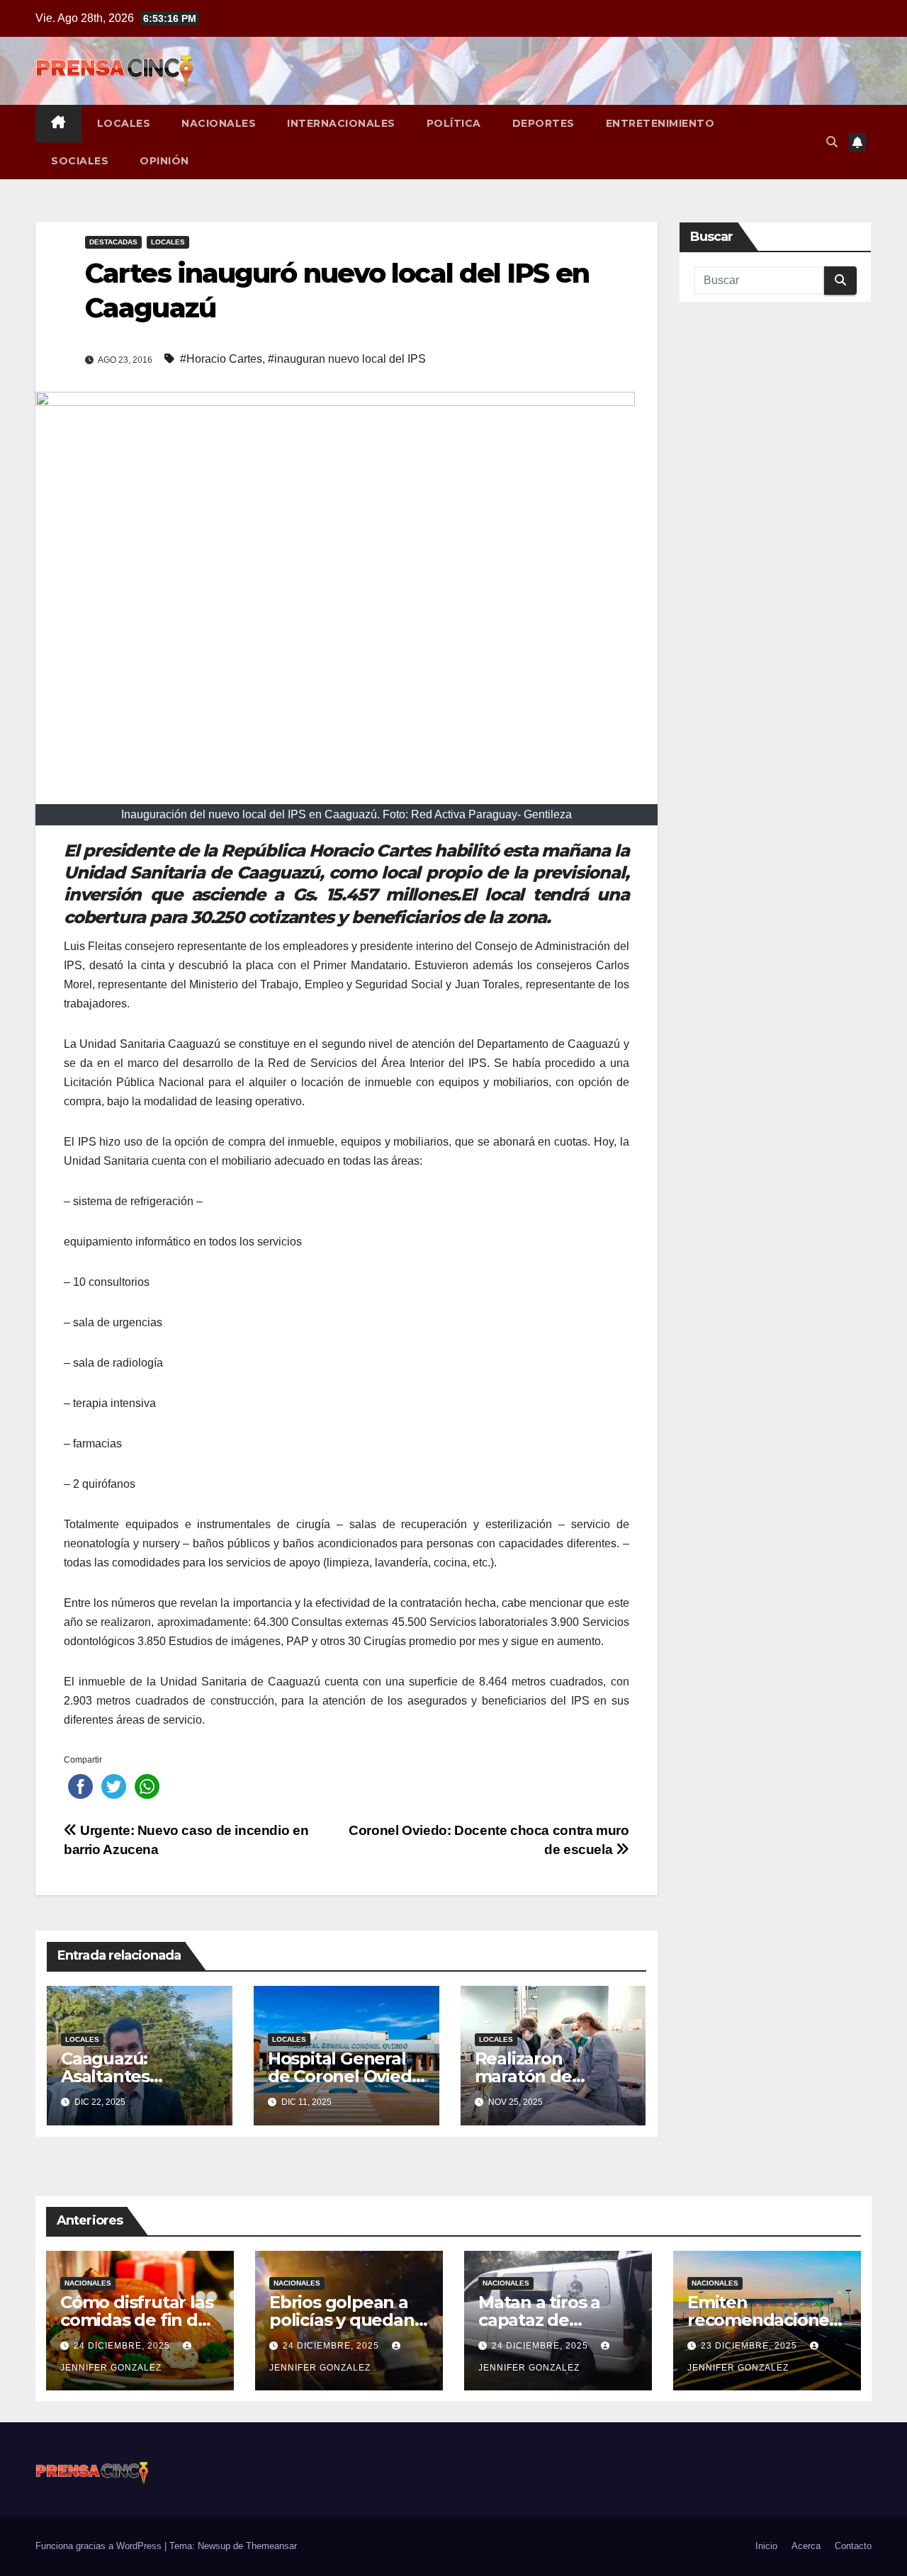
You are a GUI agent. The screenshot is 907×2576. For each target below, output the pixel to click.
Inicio (766, 2546)
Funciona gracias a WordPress (100, 2546)
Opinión (164, 161)
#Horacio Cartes (221, 359)
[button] (832, 142)
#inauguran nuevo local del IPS (347, 359)
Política (454, 123)
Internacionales (341, 123)
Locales (124, 123)
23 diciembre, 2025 (750, 2346)
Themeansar (271, 2546)
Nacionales (219, 123)
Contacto (853, 2546)
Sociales (80, 161)
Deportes (543, 123)
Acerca (806, 2546)
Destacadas (113, 242)
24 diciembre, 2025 (123, 2346)
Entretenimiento (660, 123)
